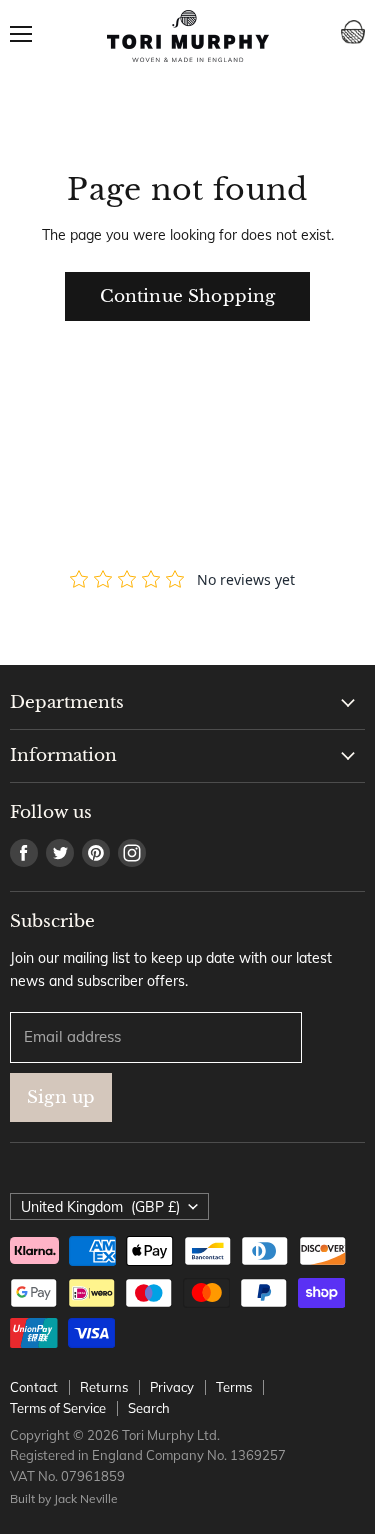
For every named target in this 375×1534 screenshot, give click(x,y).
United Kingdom (100, 1207)
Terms (234, 1387)
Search (149, 1408)
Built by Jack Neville (64, 1498)
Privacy (172, 1387)
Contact (34, 1387)
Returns (104, 1387)
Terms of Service (58, 1408)
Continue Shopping (188, 296)
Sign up (61, 1097)
